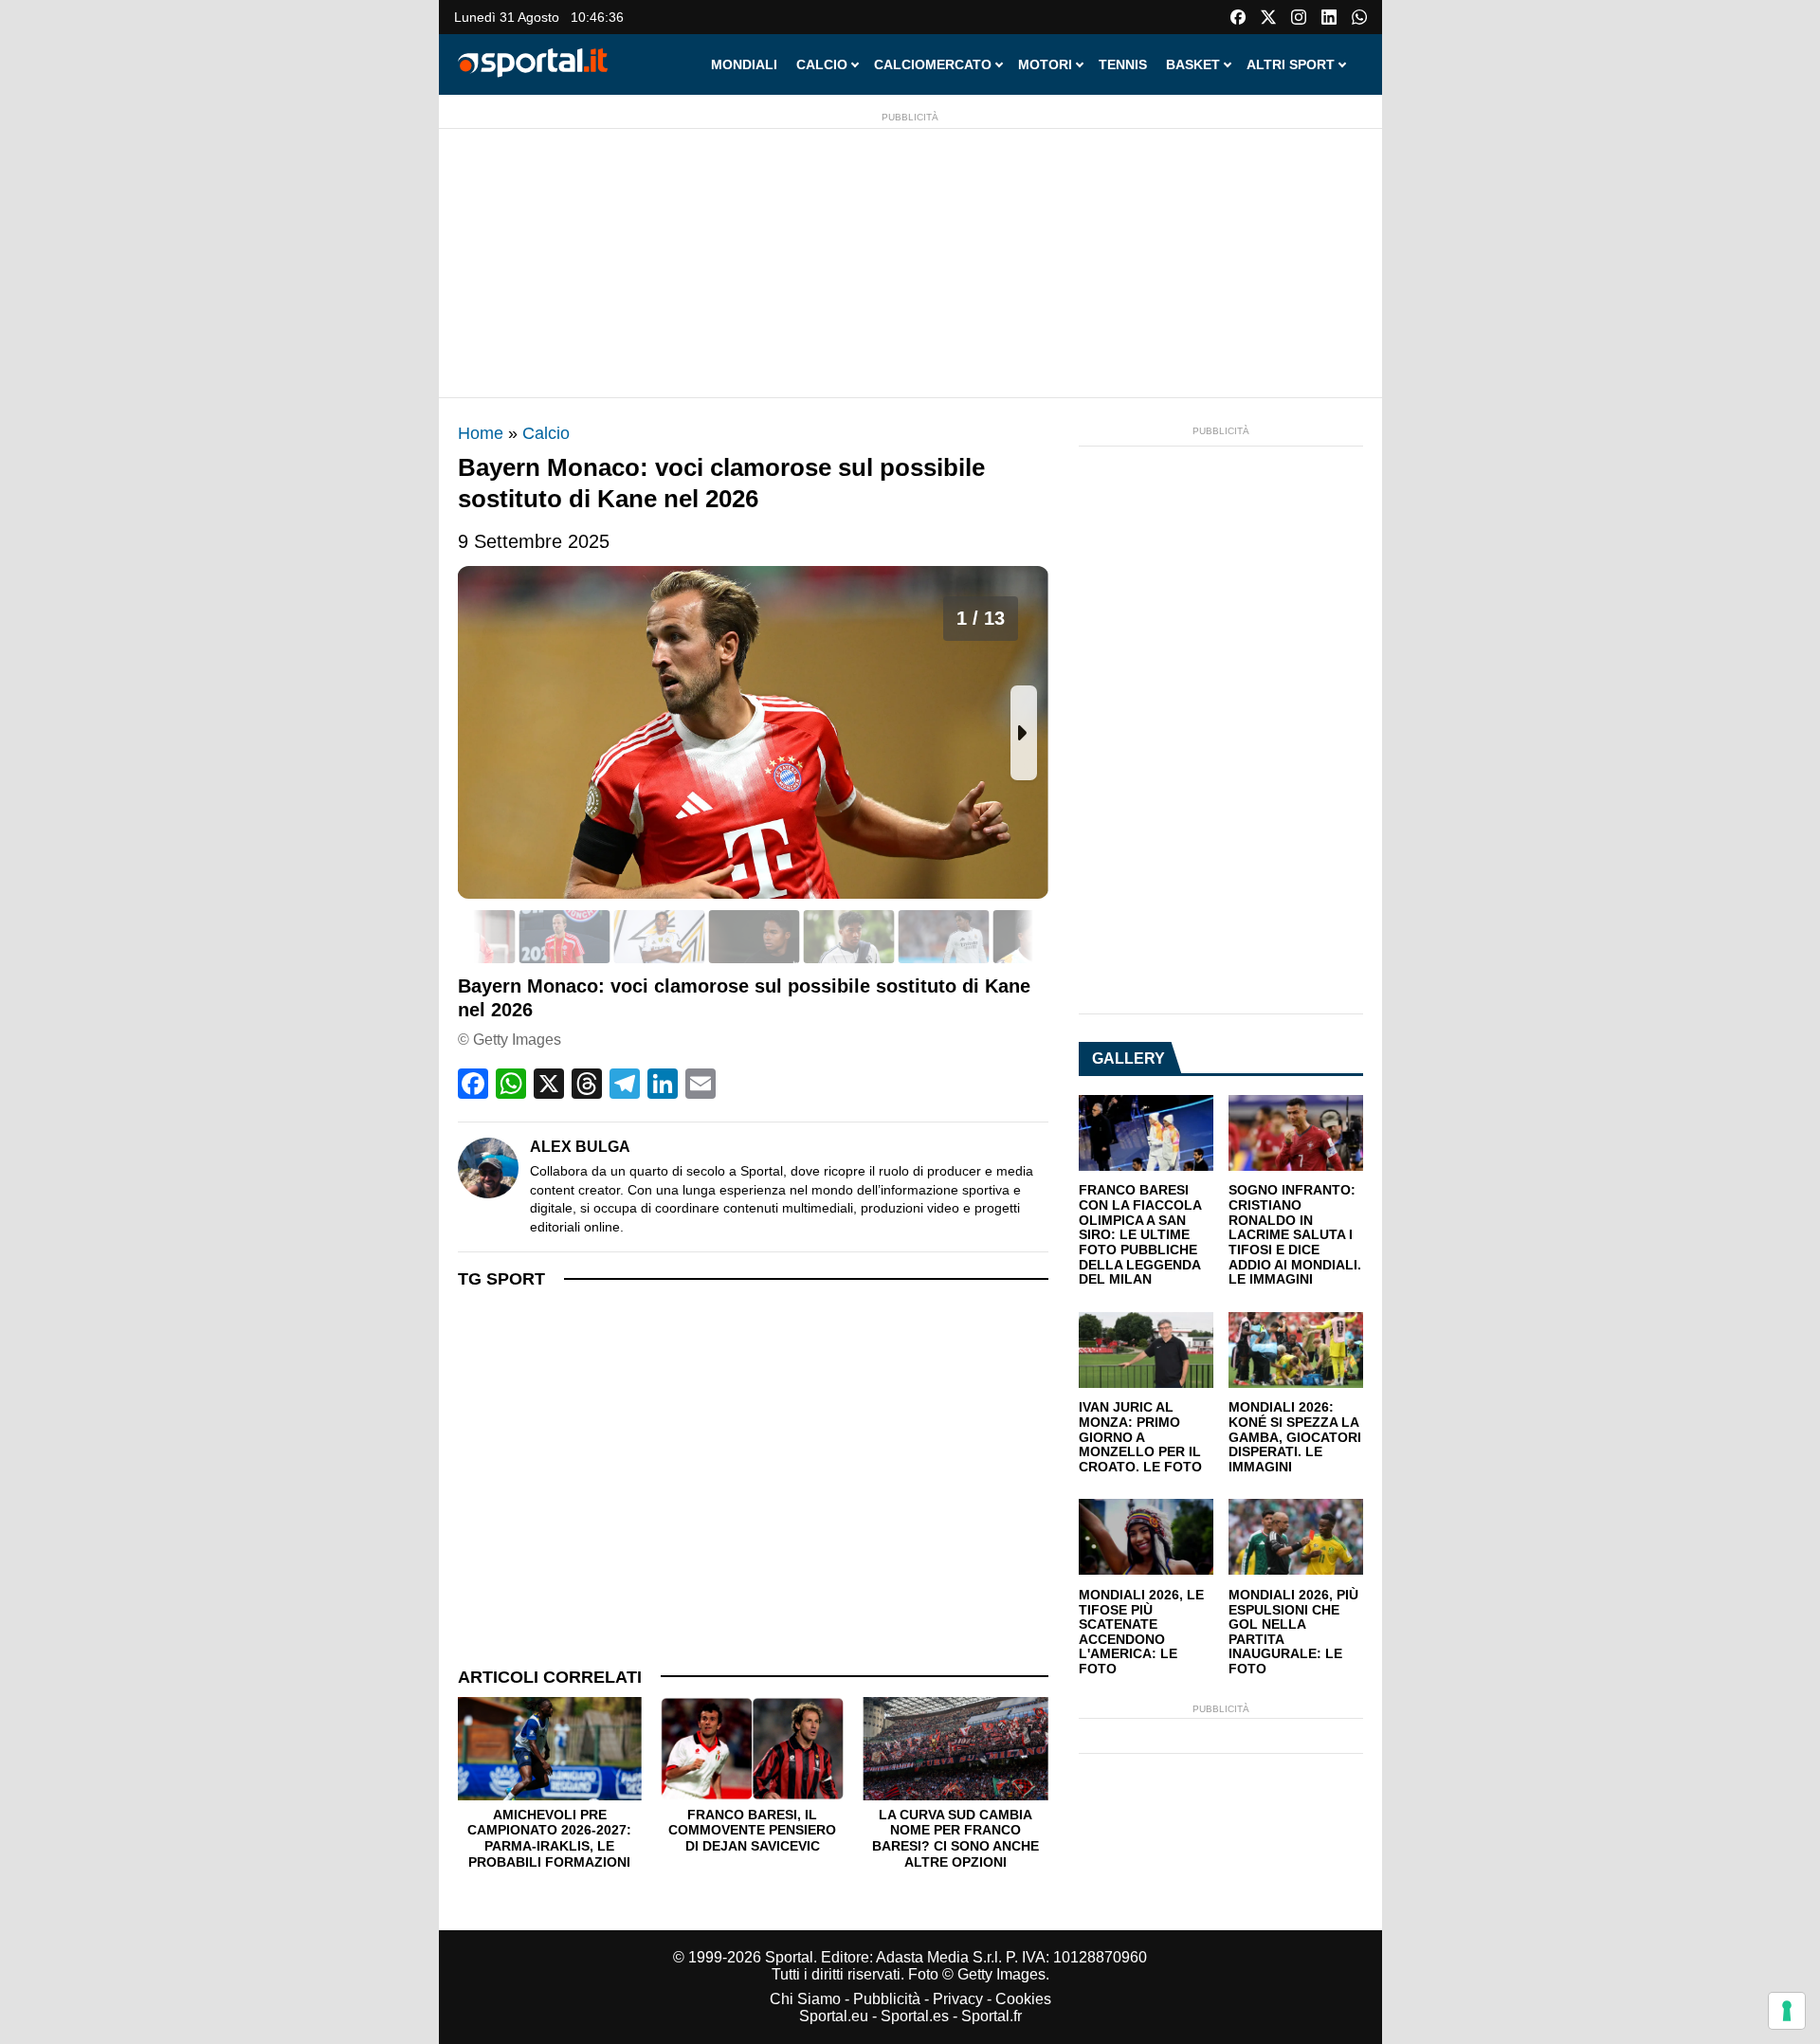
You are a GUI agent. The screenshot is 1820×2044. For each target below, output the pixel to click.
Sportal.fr (992, 2016)
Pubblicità (887, 1999)
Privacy (958, 1999)
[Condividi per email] (701, 1084)
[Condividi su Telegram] (625, 1084)
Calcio (546, 433)
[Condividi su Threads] (587, 1084)
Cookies (1023, 1999)
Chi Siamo (805, 1999)
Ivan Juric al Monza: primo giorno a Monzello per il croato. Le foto (1140, 1437)
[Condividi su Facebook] (473, 1084)
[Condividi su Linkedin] (663, 1084)
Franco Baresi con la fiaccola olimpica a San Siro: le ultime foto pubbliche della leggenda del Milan (1140, 1235)
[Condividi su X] (549, 1084)
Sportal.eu (834, 2016)
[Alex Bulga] (488, 1168)
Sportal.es (915, 2016)
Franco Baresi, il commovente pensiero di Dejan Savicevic (752, 1830)
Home (481, 433)
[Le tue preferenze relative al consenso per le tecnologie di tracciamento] (1787, 2011)
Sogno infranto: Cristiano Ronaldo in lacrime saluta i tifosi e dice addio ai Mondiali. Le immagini (1295, 1235)
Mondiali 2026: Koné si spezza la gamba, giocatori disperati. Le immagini (1295, 1437)
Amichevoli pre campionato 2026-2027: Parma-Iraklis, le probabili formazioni (549, 1838)
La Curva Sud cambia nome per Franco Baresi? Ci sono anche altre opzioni (955, 1838)
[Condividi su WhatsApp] (511, 1084)
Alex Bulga (580, 1147)
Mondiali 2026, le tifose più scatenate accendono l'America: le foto (1141, 1632)
